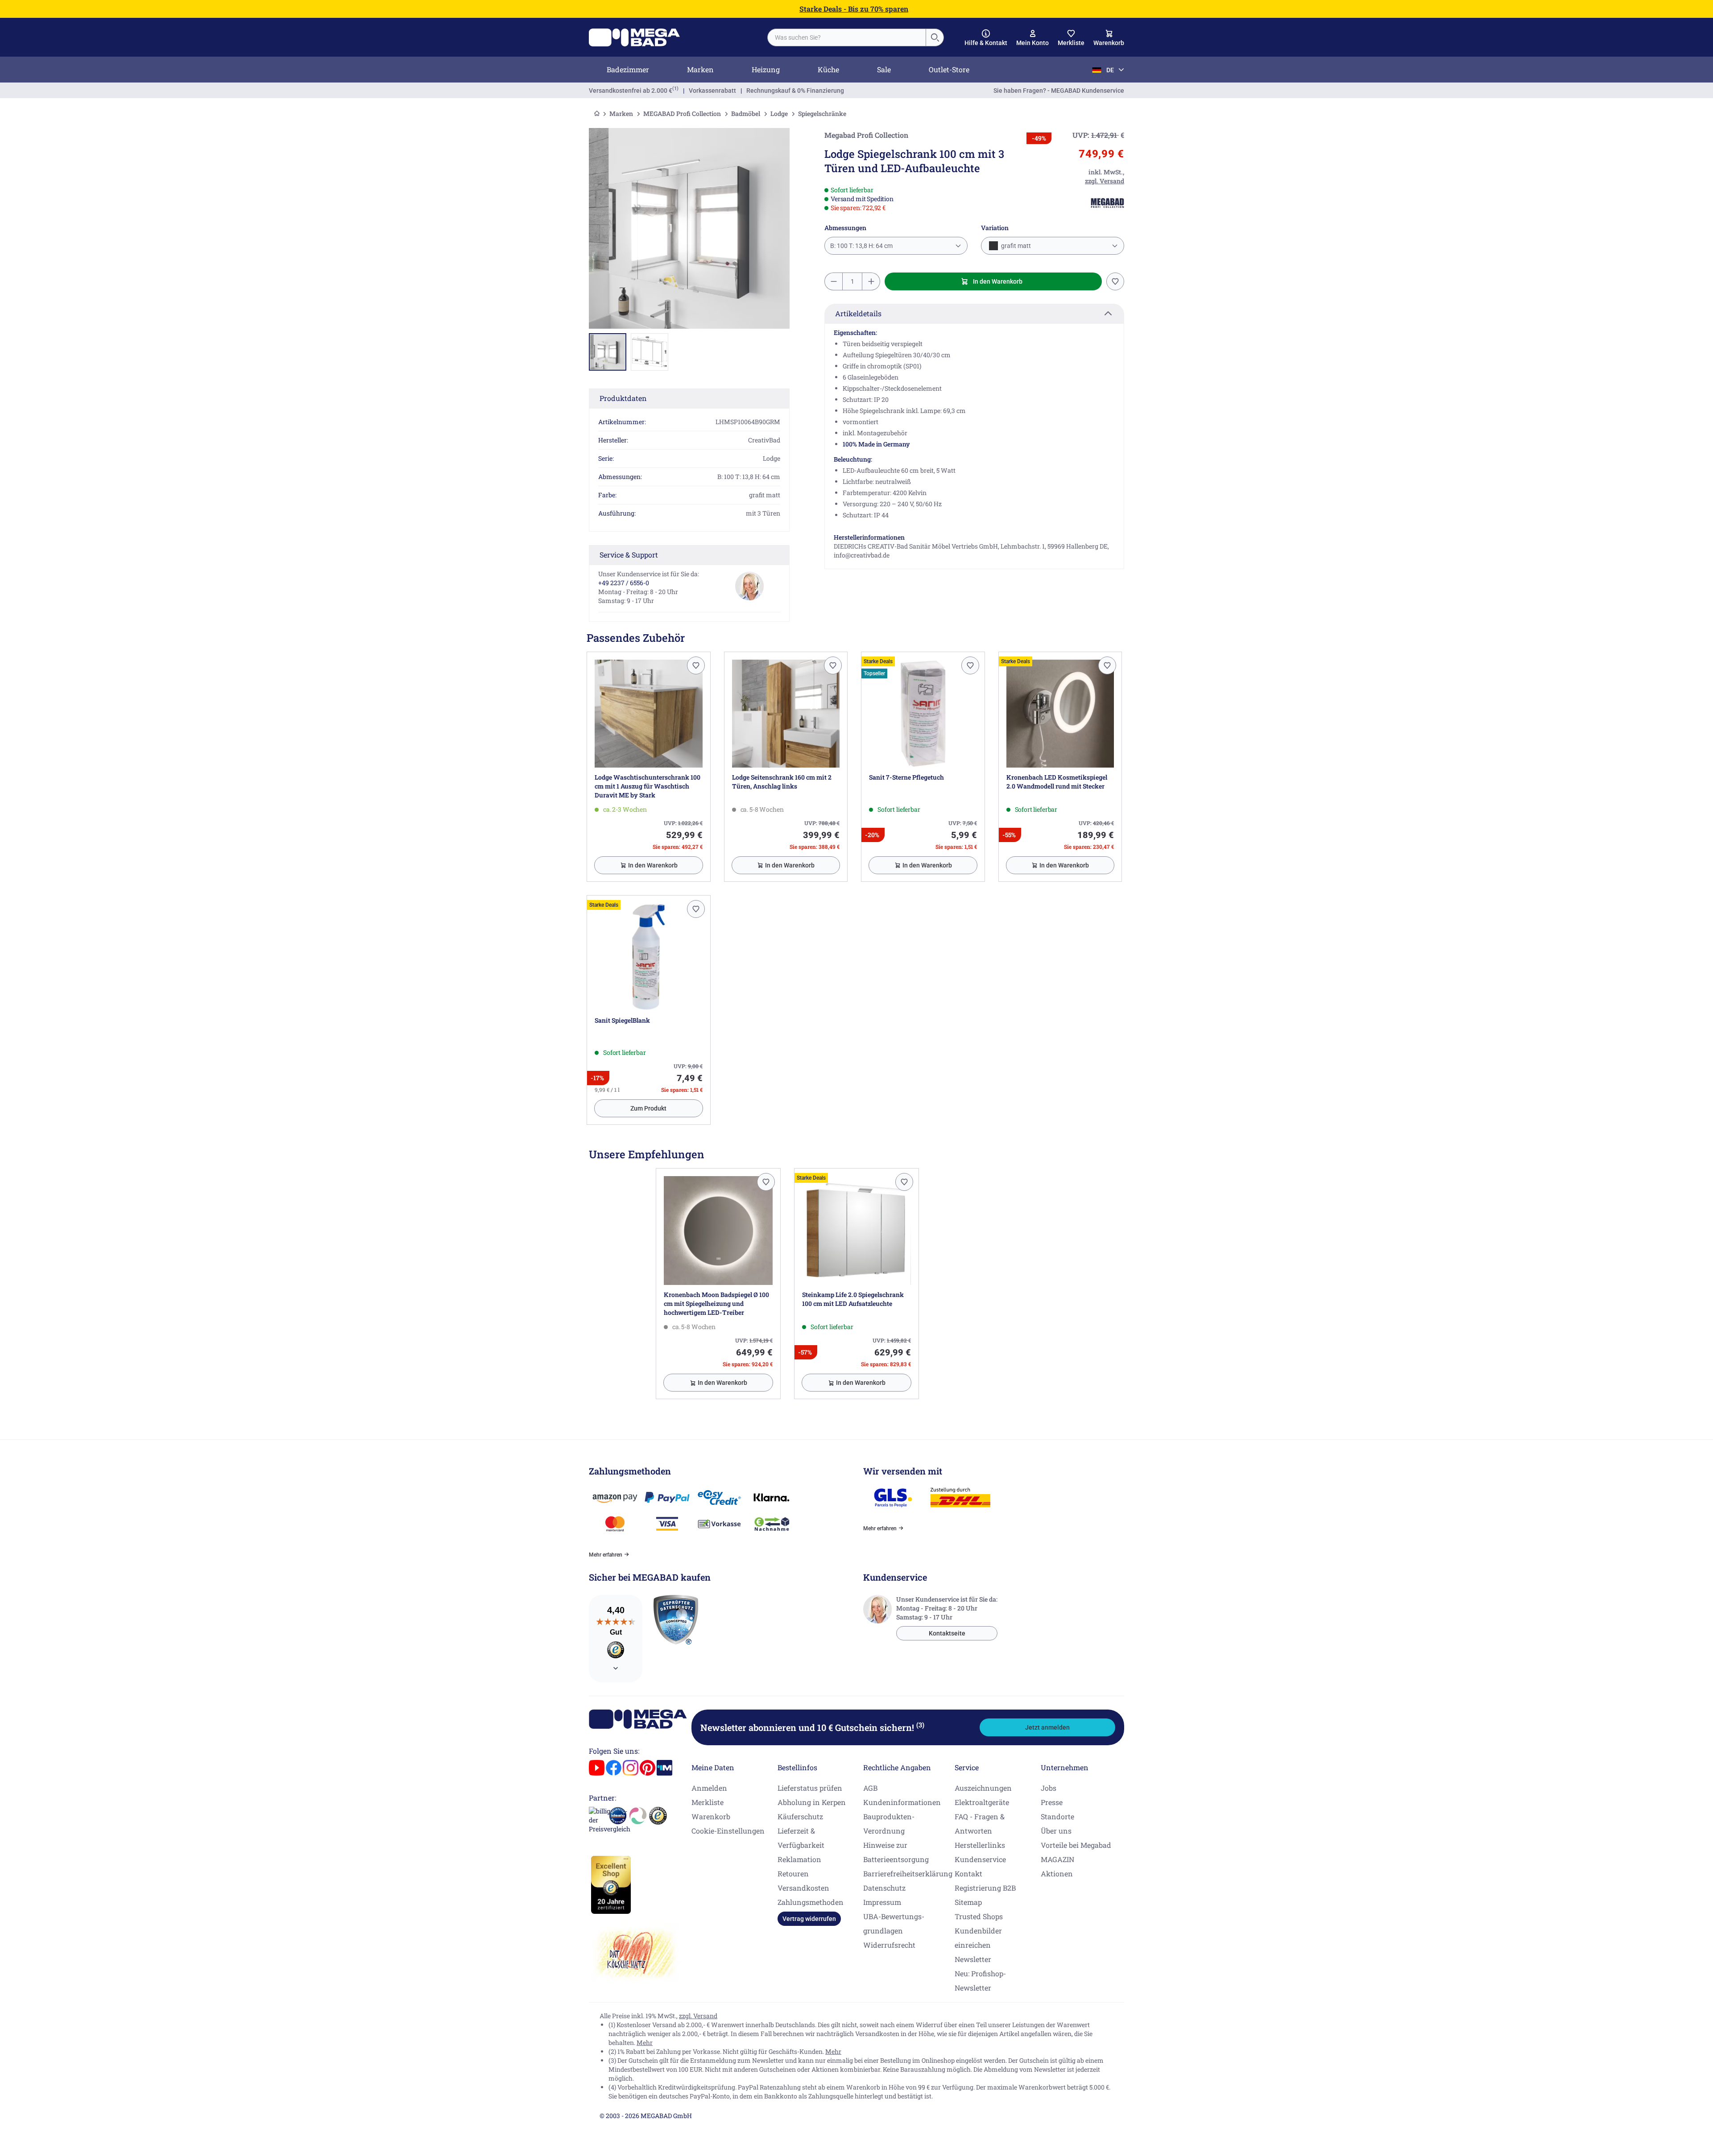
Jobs (1049, 1788)
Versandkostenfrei (631, 91)
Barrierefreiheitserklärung (908, 1873)
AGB (870, 1788)
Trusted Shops (979, 1916)
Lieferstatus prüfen (810, 1788)
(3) (920, 1725)
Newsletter (973, 1959)
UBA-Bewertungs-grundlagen (894, 1923)
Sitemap (968, 1902)
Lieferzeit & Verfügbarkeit (801, 1838)
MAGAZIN (1057, 1859)
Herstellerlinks (980, 1845)
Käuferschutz (800, 1816)
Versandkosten (803, 1888)
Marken (700, 69)
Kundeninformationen (902, 1802)
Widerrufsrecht (889, 1945)
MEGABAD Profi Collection (682, 114)
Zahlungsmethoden (811, 1902)
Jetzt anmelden (1047, 1727)
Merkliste (708, 1802)
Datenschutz (884, 1888)
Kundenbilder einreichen (978, 1938)
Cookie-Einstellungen (728, 1831)
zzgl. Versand (698, 2016)
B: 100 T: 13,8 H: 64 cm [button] (861, 246)
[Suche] (935, 37)
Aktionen (1057, 1873)
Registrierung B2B (985, 1888)
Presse (1052, 1802)
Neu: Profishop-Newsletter (980, 1980)
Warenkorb (711, 1816)
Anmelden (709, 1788)
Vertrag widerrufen (809, 1919)
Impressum (882, 1902)
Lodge (779, 114)
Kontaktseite (947, 1633)
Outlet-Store (949, 69)
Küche (828, 69)
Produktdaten (623, 398)
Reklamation (799, 1859)
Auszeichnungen (983, 1788)
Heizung (766, 69)
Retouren (793, 1873)
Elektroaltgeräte (982, 1802)
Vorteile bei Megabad (1076, 1845)
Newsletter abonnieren (812, 1727)
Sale (884, 69)
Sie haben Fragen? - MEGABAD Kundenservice (1059, 91)
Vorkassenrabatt (712, 91)
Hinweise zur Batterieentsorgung (896, 1852)
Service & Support (629, 555)
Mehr (645, 2042)
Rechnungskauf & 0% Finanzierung (795, 91)
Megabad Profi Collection (866, 135)
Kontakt (968, 1873)
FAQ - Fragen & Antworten (980, 1824)
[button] (986, 38)
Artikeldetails (858, 313)
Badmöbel (746, 114)
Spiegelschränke (822, 114)
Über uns (1056, 1831)
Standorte (1057, 1816)
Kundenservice (980, 1859)
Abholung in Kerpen (812, 1802)
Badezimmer (628, 69)
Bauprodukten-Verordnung (889, 1824)
